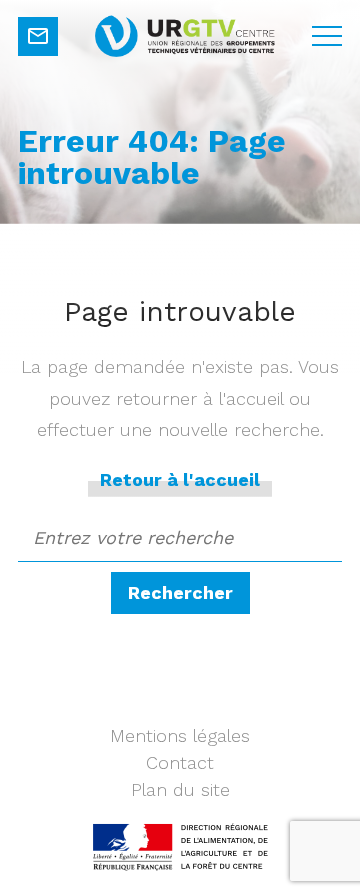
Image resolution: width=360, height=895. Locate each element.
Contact (180, 762)
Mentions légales (180, 735)
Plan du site (180, 789)
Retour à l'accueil (180, 479)
